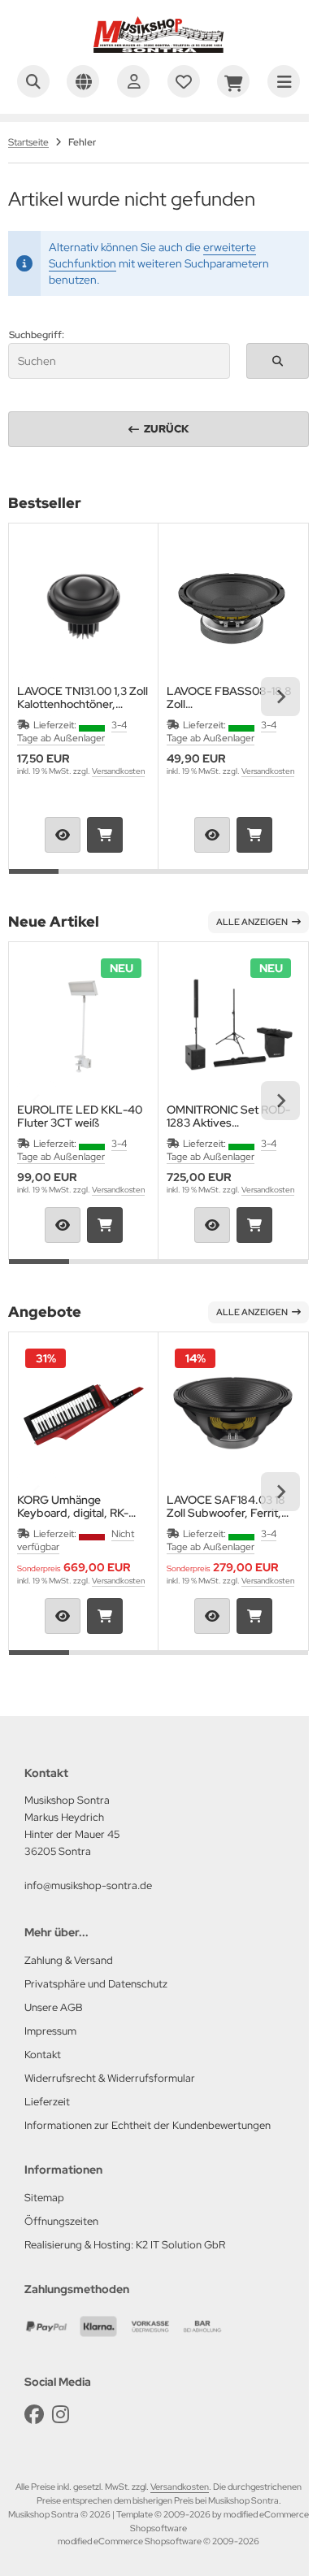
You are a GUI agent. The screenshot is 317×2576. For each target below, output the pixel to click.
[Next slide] (280, 697)
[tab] (34, 881)
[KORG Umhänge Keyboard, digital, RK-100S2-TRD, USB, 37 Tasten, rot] (83, 1415)
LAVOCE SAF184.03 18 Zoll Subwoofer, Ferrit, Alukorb (226, 1506)
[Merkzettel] (184, 81)
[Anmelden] (133, 81)
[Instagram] (61, 2415)
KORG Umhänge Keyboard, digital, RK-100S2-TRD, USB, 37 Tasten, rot (73, 1506)
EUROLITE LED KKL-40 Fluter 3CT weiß (80, 1116)
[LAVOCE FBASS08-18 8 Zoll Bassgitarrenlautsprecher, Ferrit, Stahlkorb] (233, 606)
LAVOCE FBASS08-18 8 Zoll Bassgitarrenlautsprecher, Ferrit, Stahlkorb (232, 697)
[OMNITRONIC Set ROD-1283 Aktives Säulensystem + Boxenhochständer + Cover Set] (233, 1025)
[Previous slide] (37, 697)
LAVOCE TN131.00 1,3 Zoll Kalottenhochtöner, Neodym (83, 697)
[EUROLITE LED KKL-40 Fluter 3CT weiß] (83, 1025)
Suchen (277, 361)
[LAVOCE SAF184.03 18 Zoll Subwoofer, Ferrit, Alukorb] (233, 1415)
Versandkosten (118, 771)
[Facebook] (34, 2415)
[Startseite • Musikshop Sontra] (158, 49)
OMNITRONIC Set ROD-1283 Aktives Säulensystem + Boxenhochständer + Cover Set (228, 1116)
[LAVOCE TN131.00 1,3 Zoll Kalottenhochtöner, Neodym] (83, 606)
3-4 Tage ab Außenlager (72, 732)
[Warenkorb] (233, 81)
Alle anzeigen (252, 922)
